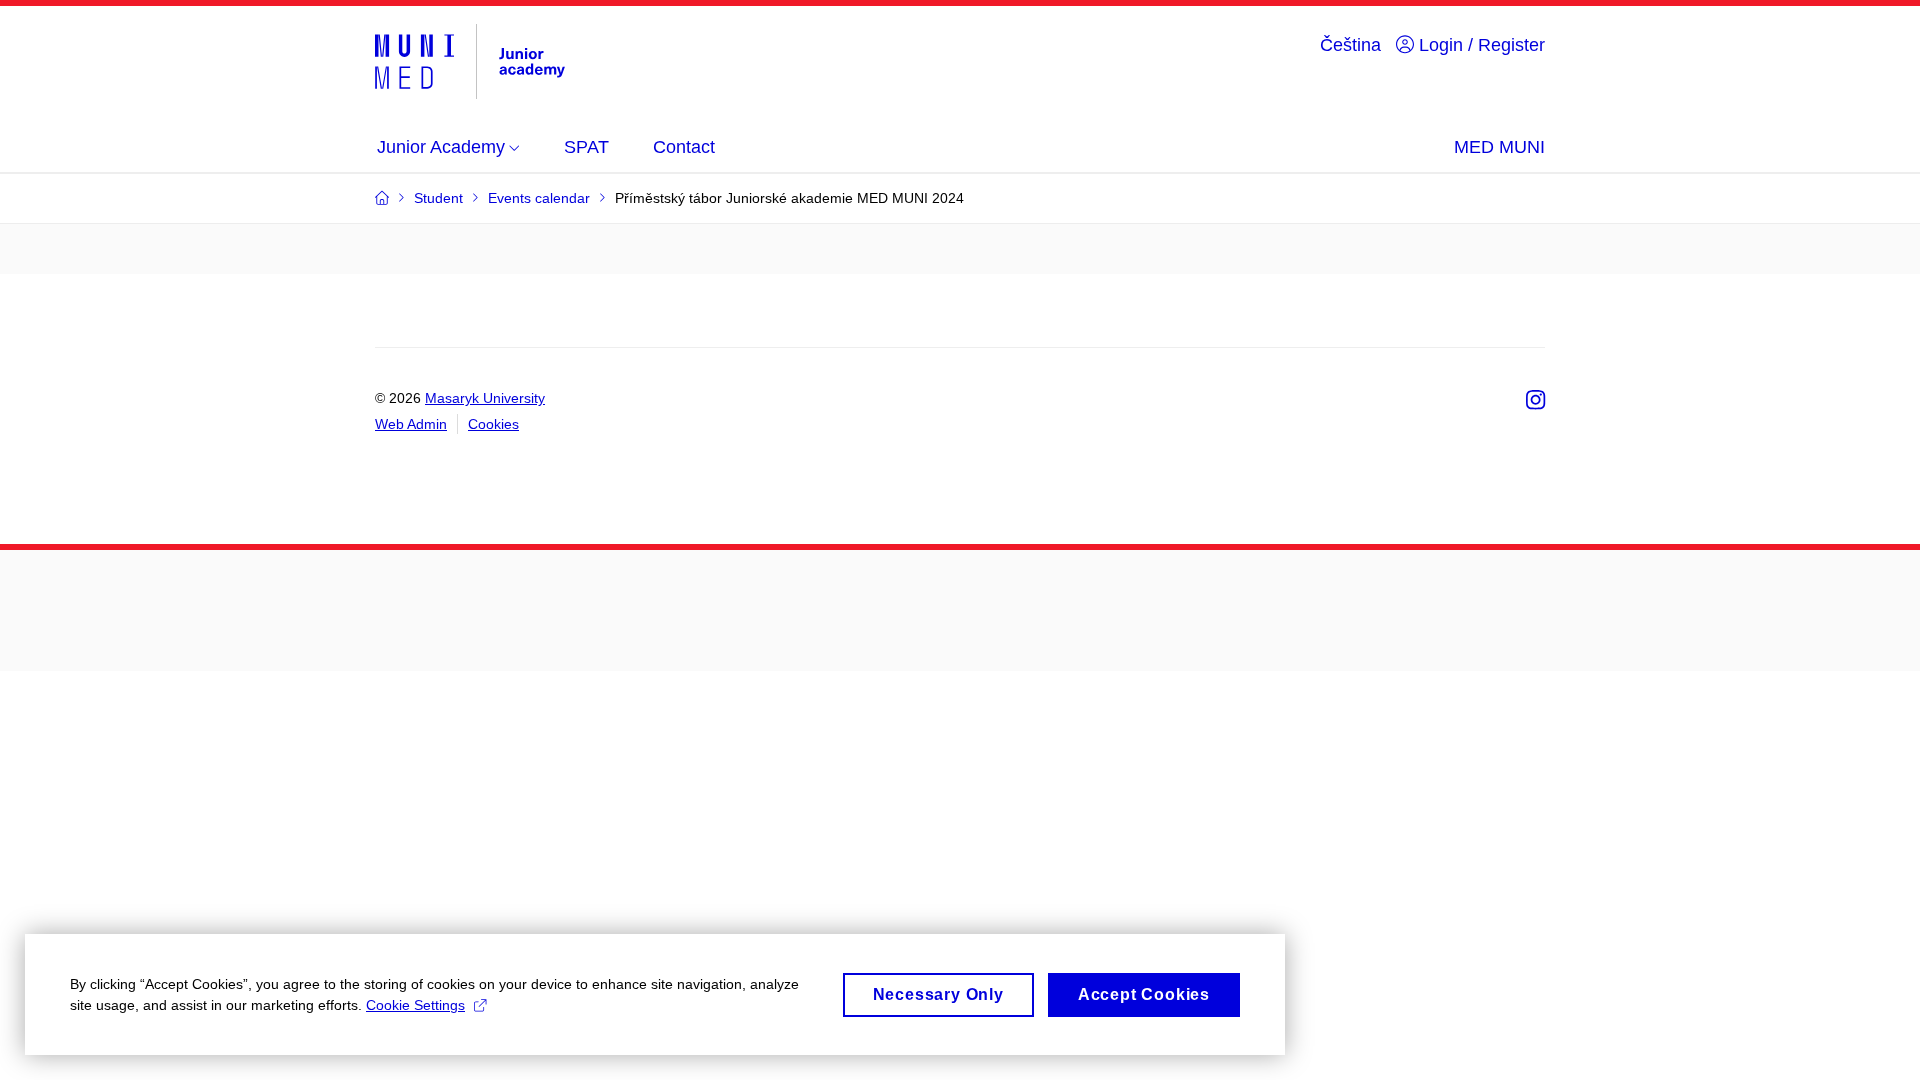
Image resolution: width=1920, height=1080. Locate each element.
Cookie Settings (415, 1005)
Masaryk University (485, 398)
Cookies (493, 424)
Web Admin (411, 424)
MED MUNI (1499, 147)
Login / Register (1479, 45)
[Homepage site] (472, 61)
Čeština (1350, 45)
